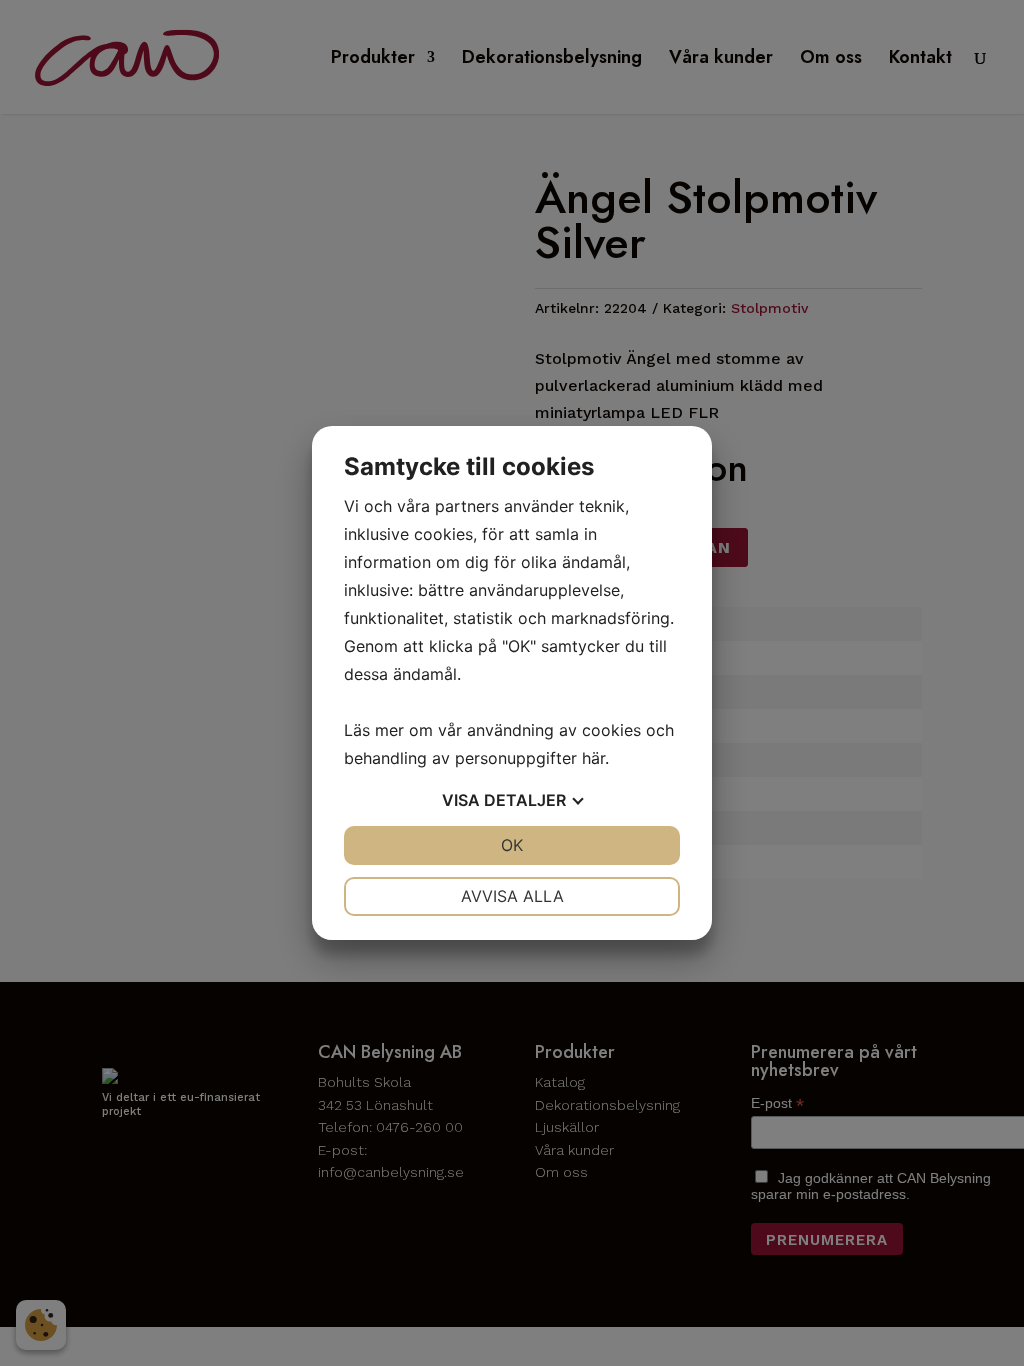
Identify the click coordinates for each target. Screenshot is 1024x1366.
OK (512, 845)
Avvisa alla (512, 896)
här (593, 758)
